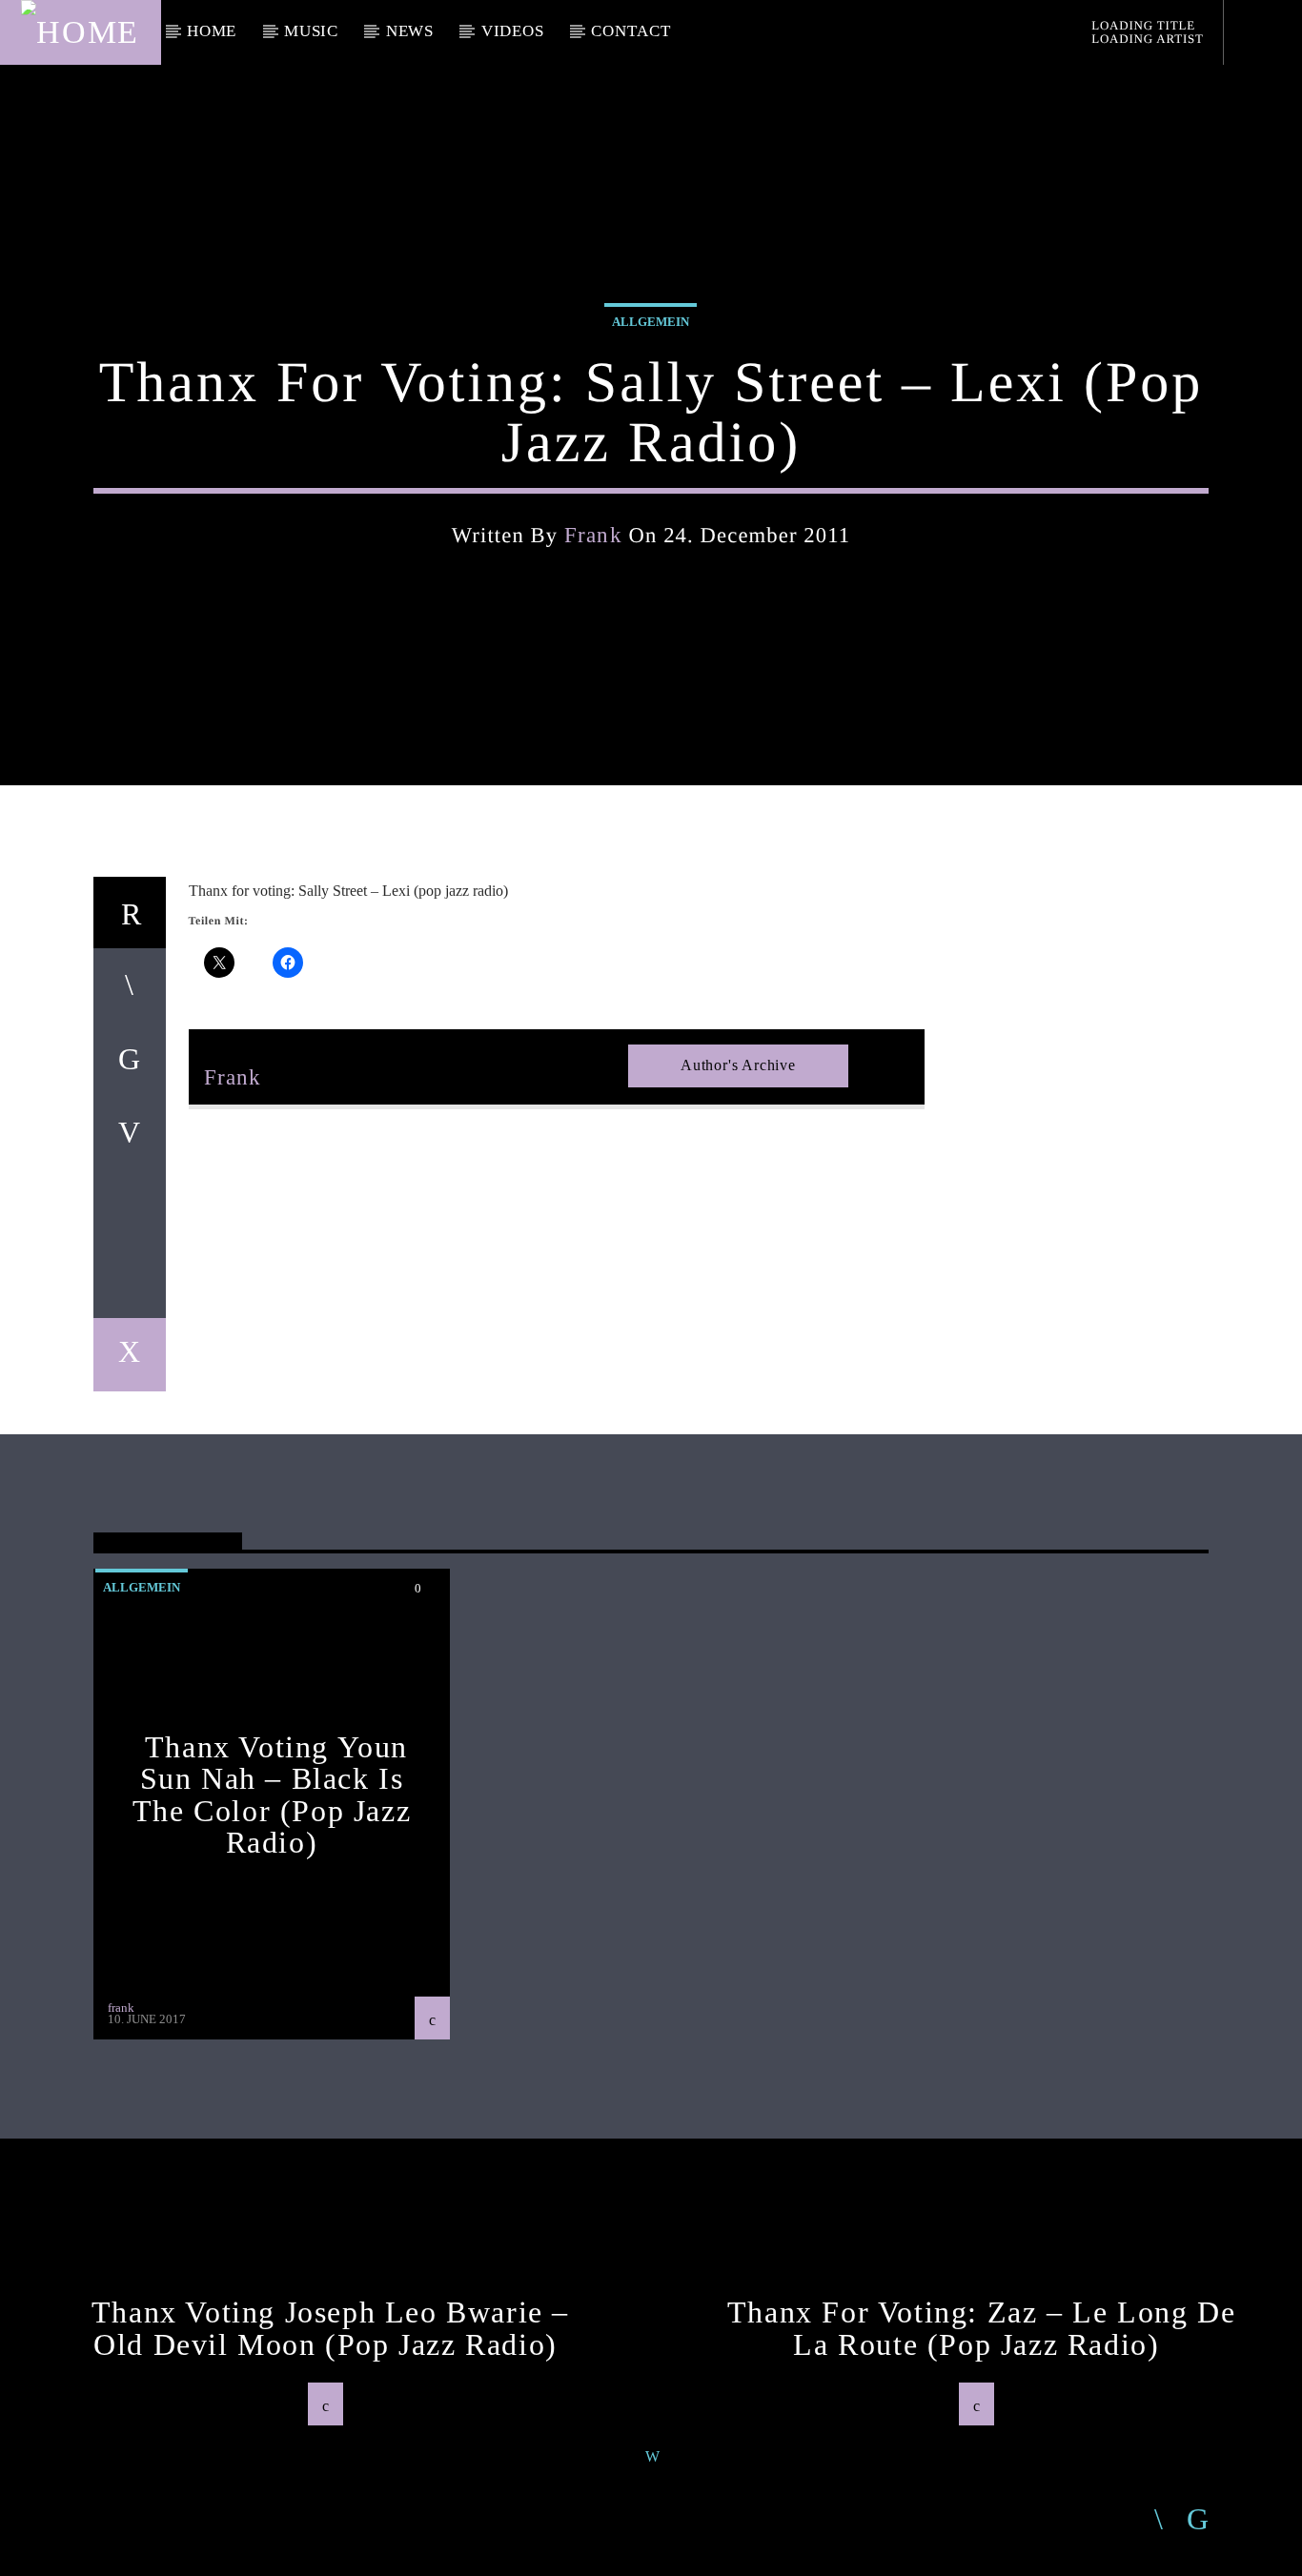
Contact (631, 31)
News (410, 31)
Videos (513, 31)
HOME (212, 31)
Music (311, 31)
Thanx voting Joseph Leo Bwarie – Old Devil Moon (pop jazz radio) (330, 2328)
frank (593, 535)
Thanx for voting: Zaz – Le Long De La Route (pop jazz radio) (981, 2328)
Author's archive (738, 1065)
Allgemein (651, 322)
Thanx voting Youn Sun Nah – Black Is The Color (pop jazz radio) (272, 1795)
